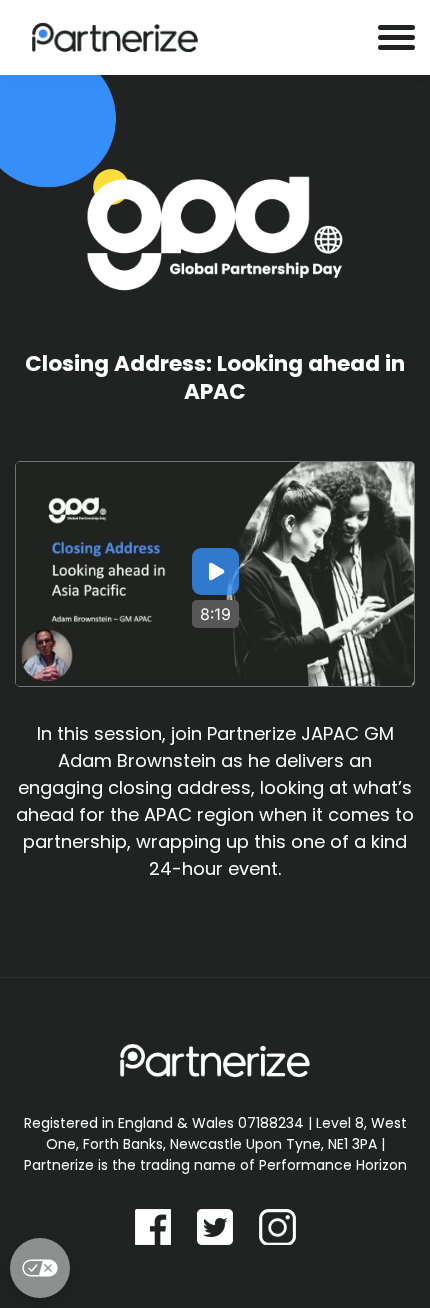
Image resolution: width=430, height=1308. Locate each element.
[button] (215, 573)
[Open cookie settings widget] (40, 1268)
